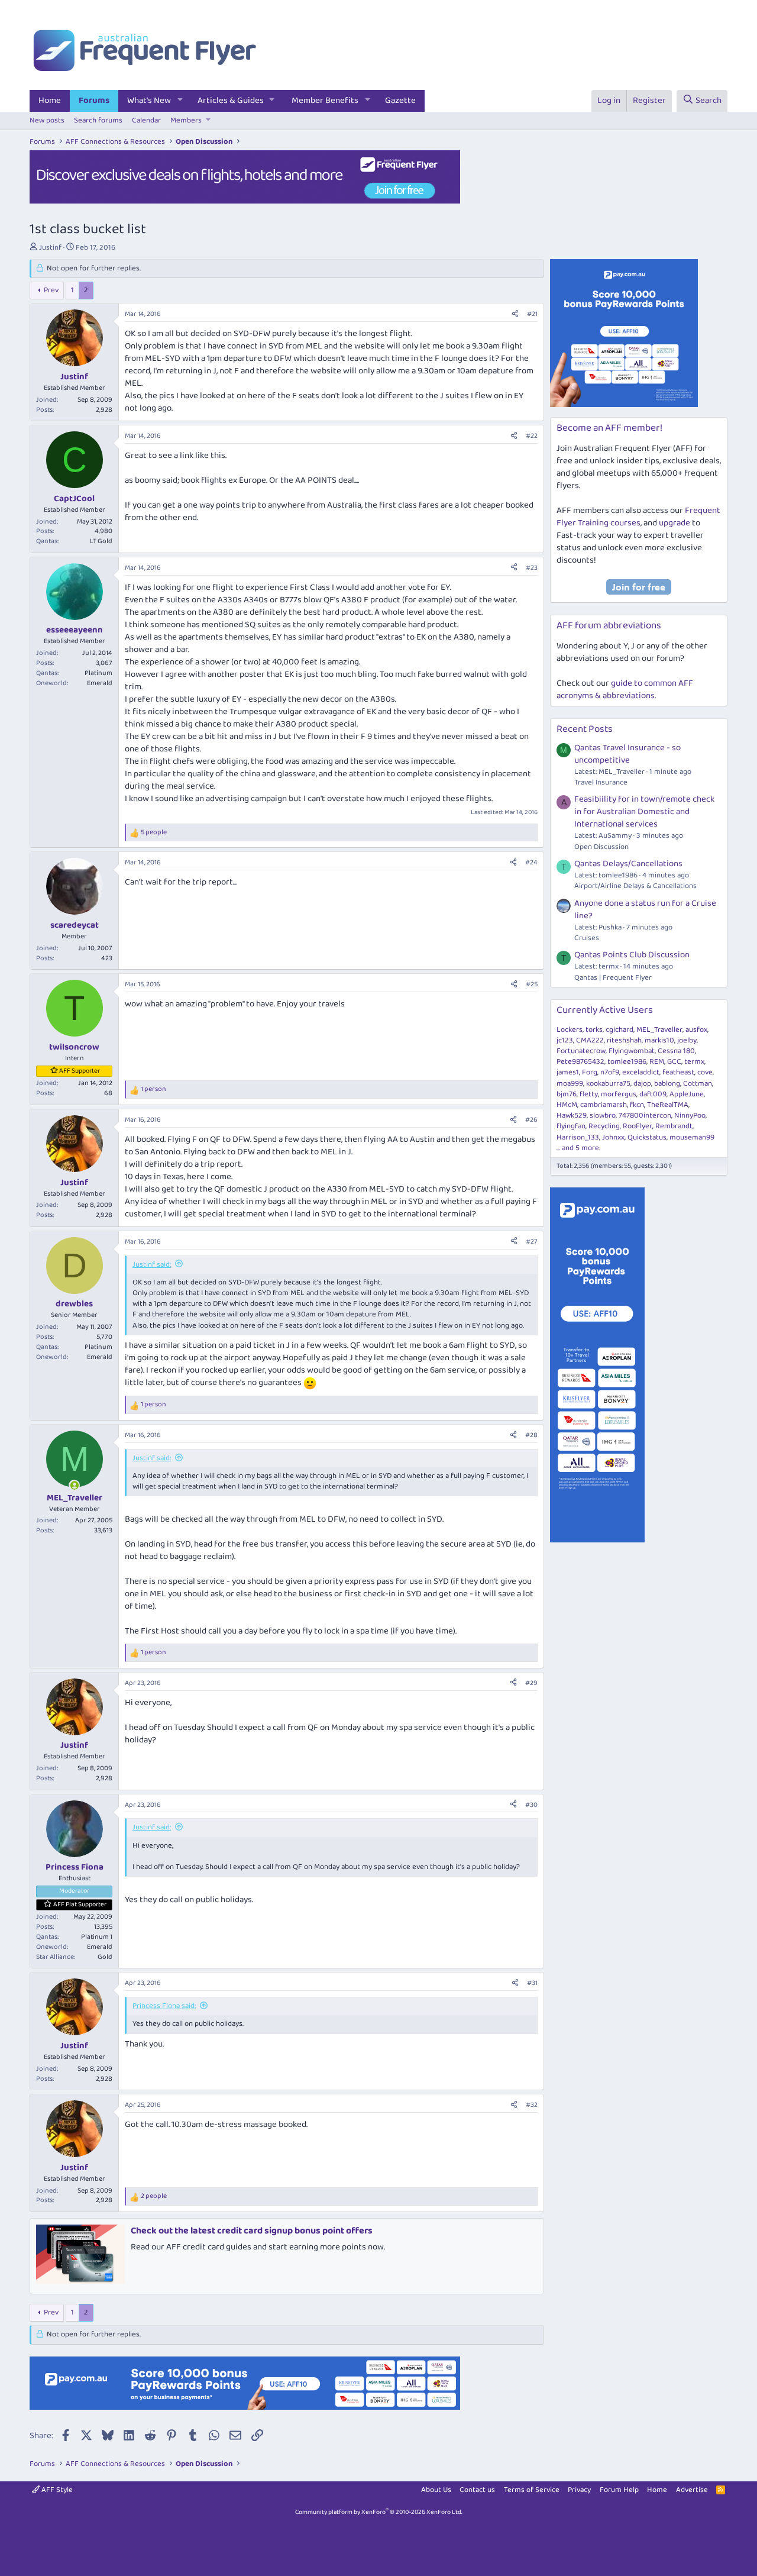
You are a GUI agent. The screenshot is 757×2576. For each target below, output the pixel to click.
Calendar (146, 120)
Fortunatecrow (581, 1051)
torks (594, 1030)
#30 (531, 1805)
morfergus (619, 1094)
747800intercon (645, 1116)
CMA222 (590, 1040)
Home (50, 101)
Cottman (698, 1084)
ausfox (696, 1030)
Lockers (570, 1030)
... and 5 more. (578, 1148)
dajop (642, 1084)
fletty (589, 1094)
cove (705, 1072)
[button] (180, 101)
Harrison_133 (578, 1137)
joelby (687, 1040)
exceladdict (641, 1072)
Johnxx (613, 1137)
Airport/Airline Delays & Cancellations (635, 886)
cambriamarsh (604, 1105)
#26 (531, 1120)
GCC (674, 1062)
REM (657, 1062)
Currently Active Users (605, 1010)
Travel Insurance (601, 782)
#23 (532, 568)
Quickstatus (647, 1137)
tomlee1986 (627, 1062)
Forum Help (619, 2490)
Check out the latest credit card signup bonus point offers (252, 2231)
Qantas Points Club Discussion (632, 955)
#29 (531, 1683)
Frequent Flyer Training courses (638, 517)
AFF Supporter (80, 1071)
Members (186, 120)
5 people (154, 833)
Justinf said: (152, 1265)
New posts (47, 120)
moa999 (570, 1084)
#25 (532, 984)
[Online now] (74, 1485)
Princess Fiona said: (164, 2006)
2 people (154, 2196)
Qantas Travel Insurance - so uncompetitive (627, 754)
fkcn (637, 1105)
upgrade (674, 523)
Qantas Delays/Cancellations (628, 864)
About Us (436, 2490)
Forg (590, 1072)
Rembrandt (674, 1126)
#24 (531, 862)
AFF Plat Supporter (80, 1904)
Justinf (50, 248)
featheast (678, 1072)
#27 (532, 1242)
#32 (532, 2105)
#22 (532, 436)
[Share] (515, 314)
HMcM (567, 1105)
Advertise (692, 2490)
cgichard (619, 1030)
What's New (149, 101)
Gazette (400, 101)
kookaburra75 (608, 1084)
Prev (51, 290)
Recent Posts (585, 729)
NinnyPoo (690, 1116)
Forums (94, 101)
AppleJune (687, 1094)
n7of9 (610, 1072)
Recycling (604, 1126)
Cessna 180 (676, 1051)
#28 (531, 1435)
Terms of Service (532, 2490)
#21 (532, 314)
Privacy (579, 2490)
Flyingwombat (632, 1051)
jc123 (565, 1040)
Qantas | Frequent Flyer (613, 978)
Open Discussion (601, 847)
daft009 (653, 1094)
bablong (667, 1084)
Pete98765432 (580, 1062)
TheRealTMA (668, 1105)
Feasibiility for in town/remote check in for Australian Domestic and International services (644, 812)
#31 (532, 1983)
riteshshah (624, 1040)
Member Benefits (325, 101)
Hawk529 (572, 1116)
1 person (153, 1090)
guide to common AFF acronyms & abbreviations (625, 690)
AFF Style (56, 2490)
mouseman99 (692, 1137)
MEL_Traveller (659, 1030)
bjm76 (567, 1094)
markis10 (659, 1040)
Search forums (98, 120)
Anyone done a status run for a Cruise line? (645, 910)
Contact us (477, 2490)
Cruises (587, 938)
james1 (568, 1072)
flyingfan (571, 1126)
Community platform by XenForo (379, 2512)
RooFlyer (638, 1126)
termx (694, 1062)
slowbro (603, 1116)
